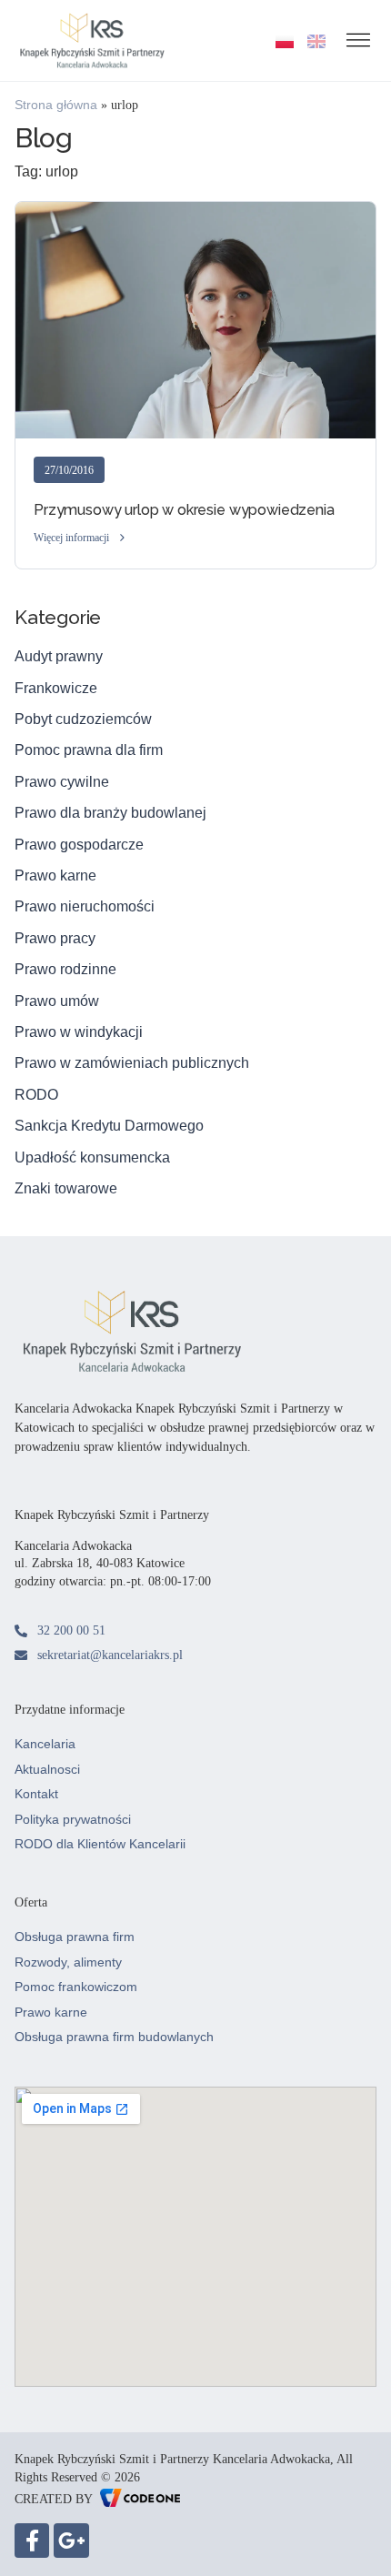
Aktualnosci (47, 1769)
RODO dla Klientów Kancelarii (100, 1844)
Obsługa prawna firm (75, 1937)
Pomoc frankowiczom (76, 1987)
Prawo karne (51, 2012)
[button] (80, 538)
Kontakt (36, 1794)
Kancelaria (45, 1744)
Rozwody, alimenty (68, 1962)
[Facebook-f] (32, 2541)
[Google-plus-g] (71, 2541)
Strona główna (56, 105)
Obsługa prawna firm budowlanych (114, 2037)
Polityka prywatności (73, 1819)
